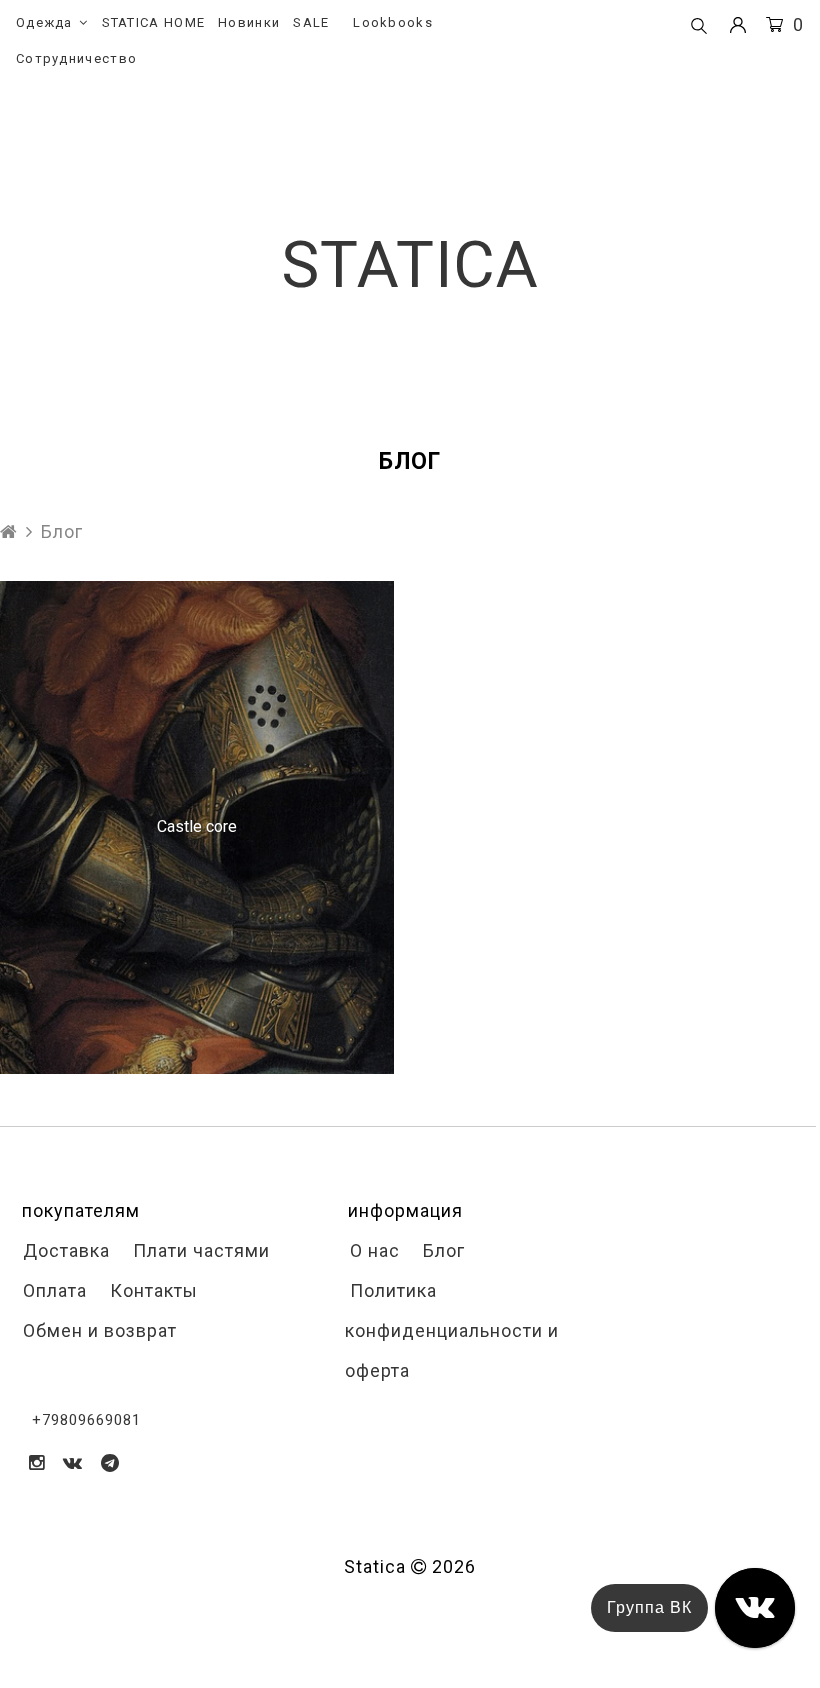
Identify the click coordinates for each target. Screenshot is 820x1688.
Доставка (64, 1250)
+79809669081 (86, 1420)
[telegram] (110, 1462)
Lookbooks (393, 22)
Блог (441, 1250)
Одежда (44, 22)
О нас (372, 1250)
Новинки (249, 22)
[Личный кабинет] (738, 25)
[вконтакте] (73, 1462)
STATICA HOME (154, 22)
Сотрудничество (76, 58)
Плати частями (199, 1250)
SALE (311, 22)
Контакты (151, 1290)
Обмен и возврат (97, 1330)
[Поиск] (699, 27)
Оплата (52, 1290)
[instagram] (37, 1462)
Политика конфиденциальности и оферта (452, 1330)
